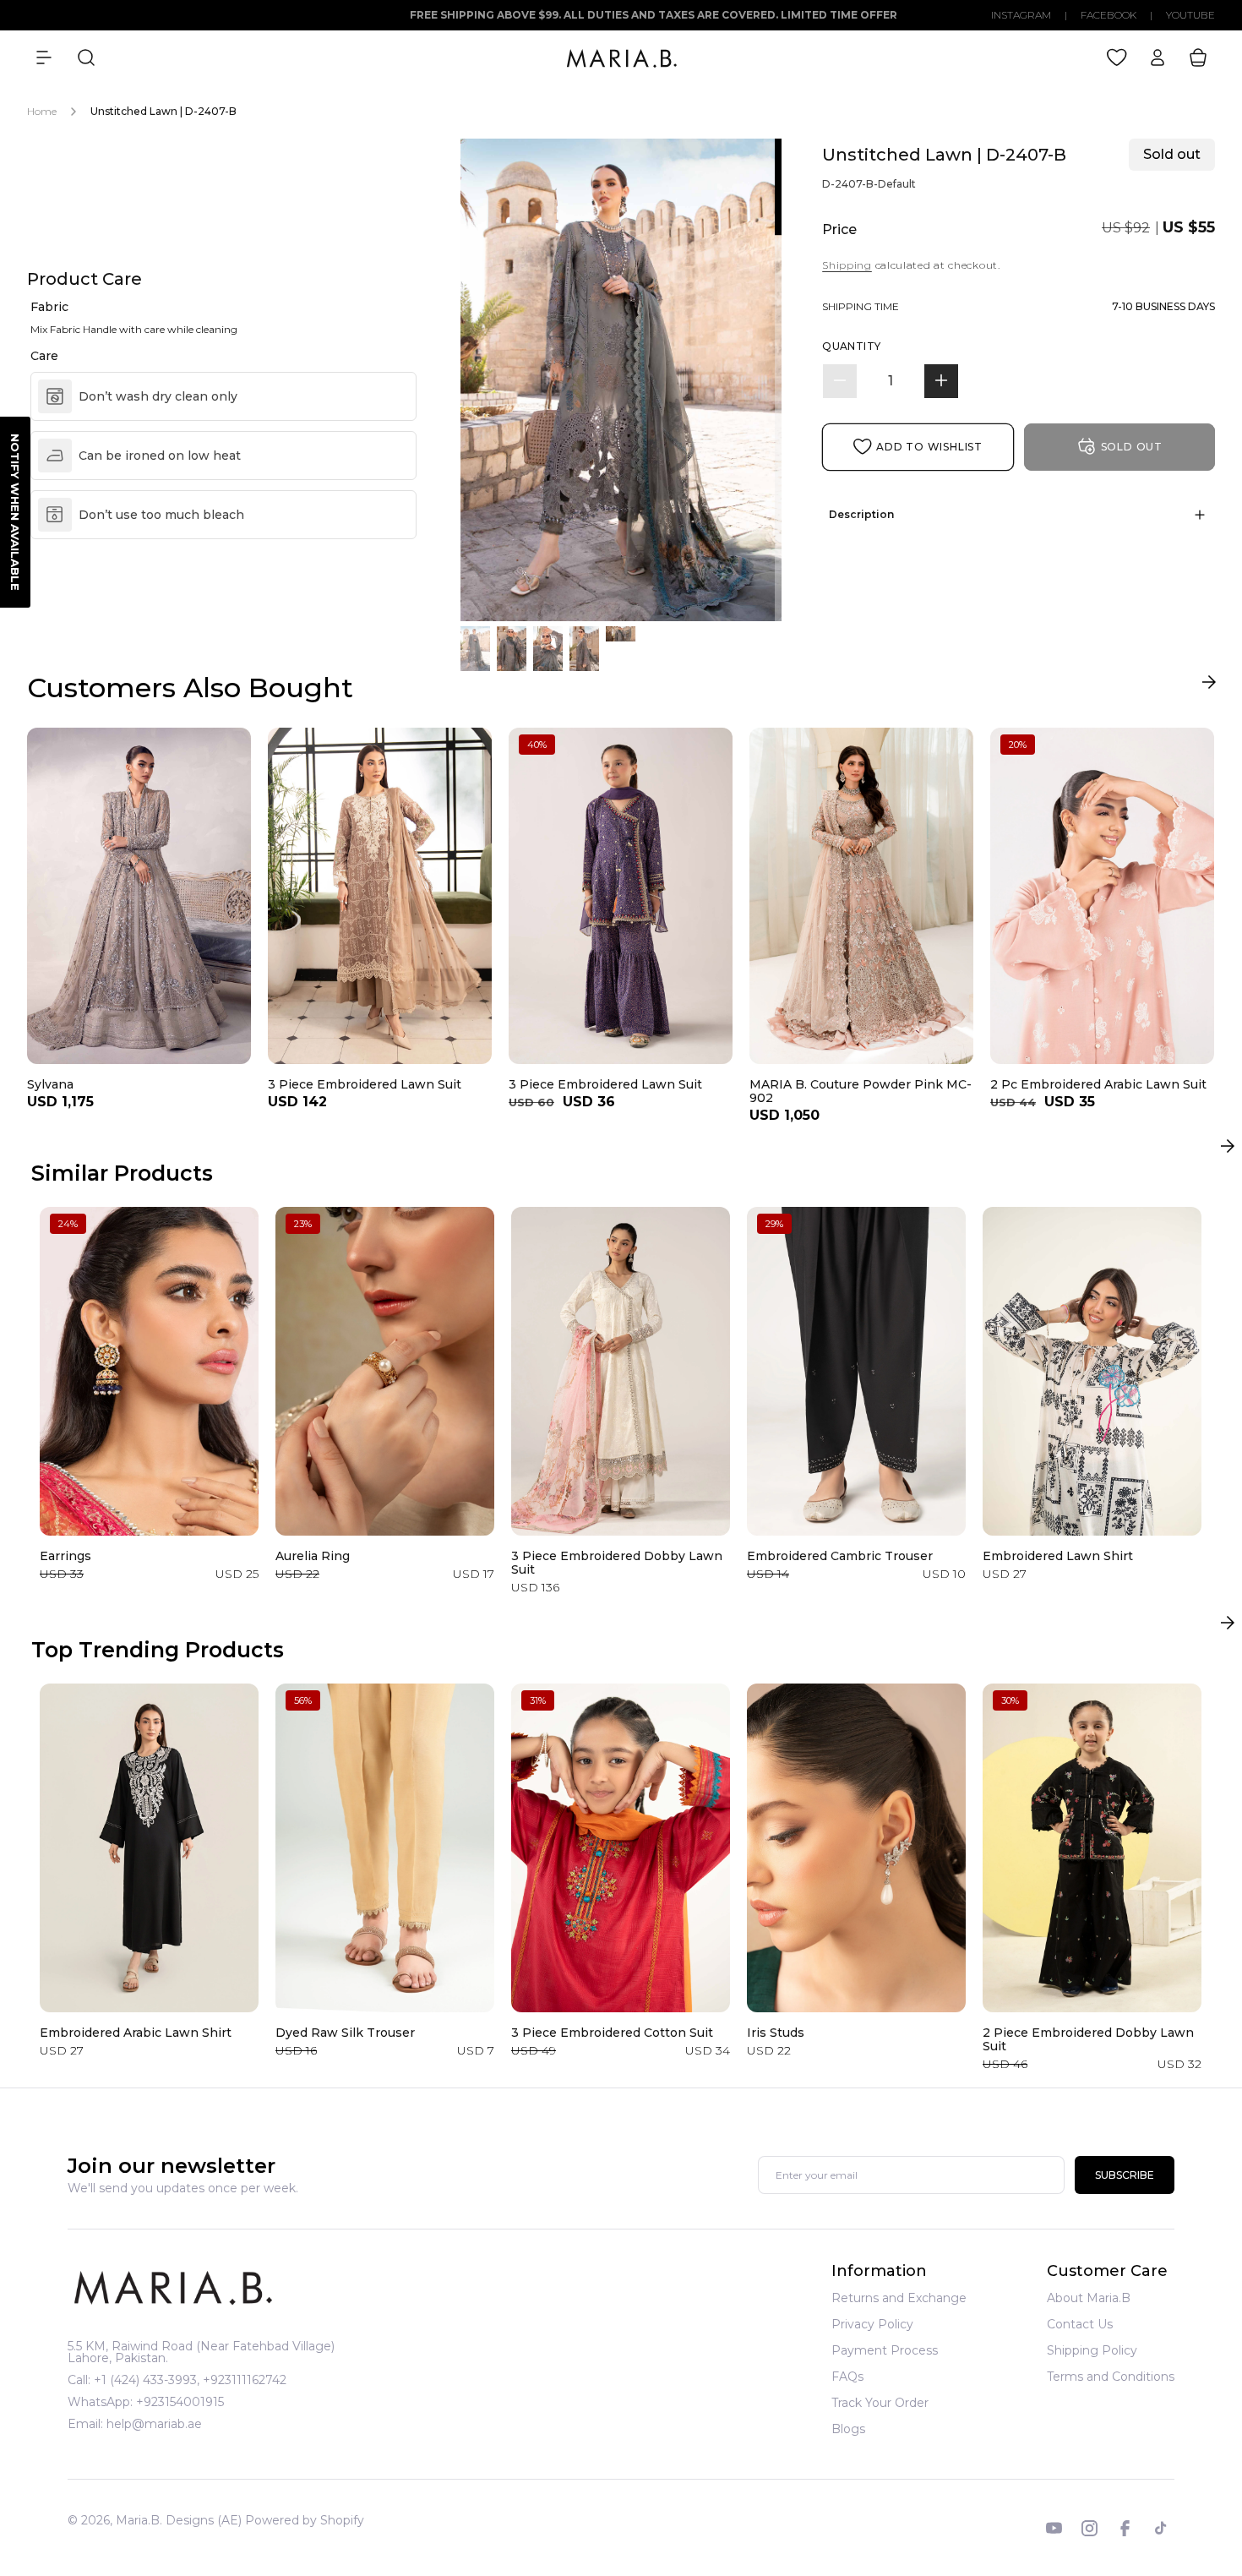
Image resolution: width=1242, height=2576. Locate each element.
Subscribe (1125, 2176)
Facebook (1109, 15)
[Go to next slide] (1209, 686)
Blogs (848, 2429)
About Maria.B (1089, 2299)
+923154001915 (180, 2402)
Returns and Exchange (899, 2299)
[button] (44, 57)
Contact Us (1080, 2324)
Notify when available (15, 512)
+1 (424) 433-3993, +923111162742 (190, 2380)
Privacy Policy (872, 2324)
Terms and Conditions (1111, 2377)
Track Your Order (880, 2403)
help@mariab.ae (154, 2424)
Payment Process (885, 2350)
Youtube (1190, 15)
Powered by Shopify (305, 2520)
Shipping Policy (1092, 2350)
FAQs (847, 2377)
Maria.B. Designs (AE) (179, 2520)
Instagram (1021, 15)
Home (42, 111)
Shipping (847, 265)
